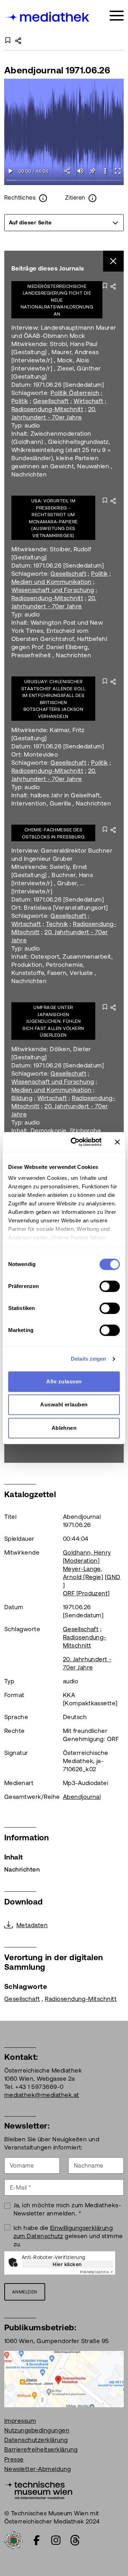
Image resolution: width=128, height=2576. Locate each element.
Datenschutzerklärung (36, 2440)
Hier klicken (67, 2264)
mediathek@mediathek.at (42, 2095)
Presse (14, 2459)
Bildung (22, 1098)
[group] (64, 223)
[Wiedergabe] (10, 171)
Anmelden (25, 2292)
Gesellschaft (51, 401)
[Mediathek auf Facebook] (37, 2540)
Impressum (20, 2421)
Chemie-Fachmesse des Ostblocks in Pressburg (54, 833)
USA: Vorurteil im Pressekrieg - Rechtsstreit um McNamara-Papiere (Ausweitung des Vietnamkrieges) (53, 518)
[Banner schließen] (117, 1142)
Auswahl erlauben (64, 1404)
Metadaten (32, 1925)
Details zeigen (88, 1359)
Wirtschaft (89, 401)
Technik (57, 924)
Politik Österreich (75, 393)
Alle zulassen (64, 1381)
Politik (20, 401)
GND (113, 1577)
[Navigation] (117, 16)
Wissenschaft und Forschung (53, 590)
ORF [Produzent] (86, 1593)
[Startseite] (47, 17)
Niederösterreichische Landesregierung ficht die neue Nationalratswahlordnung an (57, 300)
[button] (105, 171)
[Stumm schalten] (80, 171)
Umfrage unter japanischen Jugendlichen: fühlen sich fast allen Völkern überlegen (53, 1021)
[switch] (110, 1286)
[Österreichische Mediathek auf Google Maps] (64, 2379)
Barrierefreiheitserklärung (41, 2449)
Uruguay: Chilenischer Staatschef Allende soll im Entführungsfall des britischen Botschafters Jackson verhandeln (53, 699)
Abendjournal (82, 1797)
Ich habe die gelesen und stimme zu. (68, 2236)
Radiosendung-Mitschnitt (47, 409)
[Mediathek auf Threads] (75, 2540)
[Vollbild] (118, 171)
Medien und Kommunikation (52, 582)
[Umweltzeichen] (14, 2539)
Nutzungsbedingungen (37, 2430)
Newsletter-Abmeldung (38, 2469)
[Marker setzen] (93, 171)
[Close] (114, 261)
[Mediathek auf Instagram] (56, 2540)
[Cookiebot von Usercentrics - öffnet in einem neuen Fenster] (75, 1142)
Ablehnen (64, 1428)
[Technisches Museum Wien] (38, 2489)
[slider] (64, 181)
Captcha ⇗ (96, 2272)
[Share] (68, 171)
